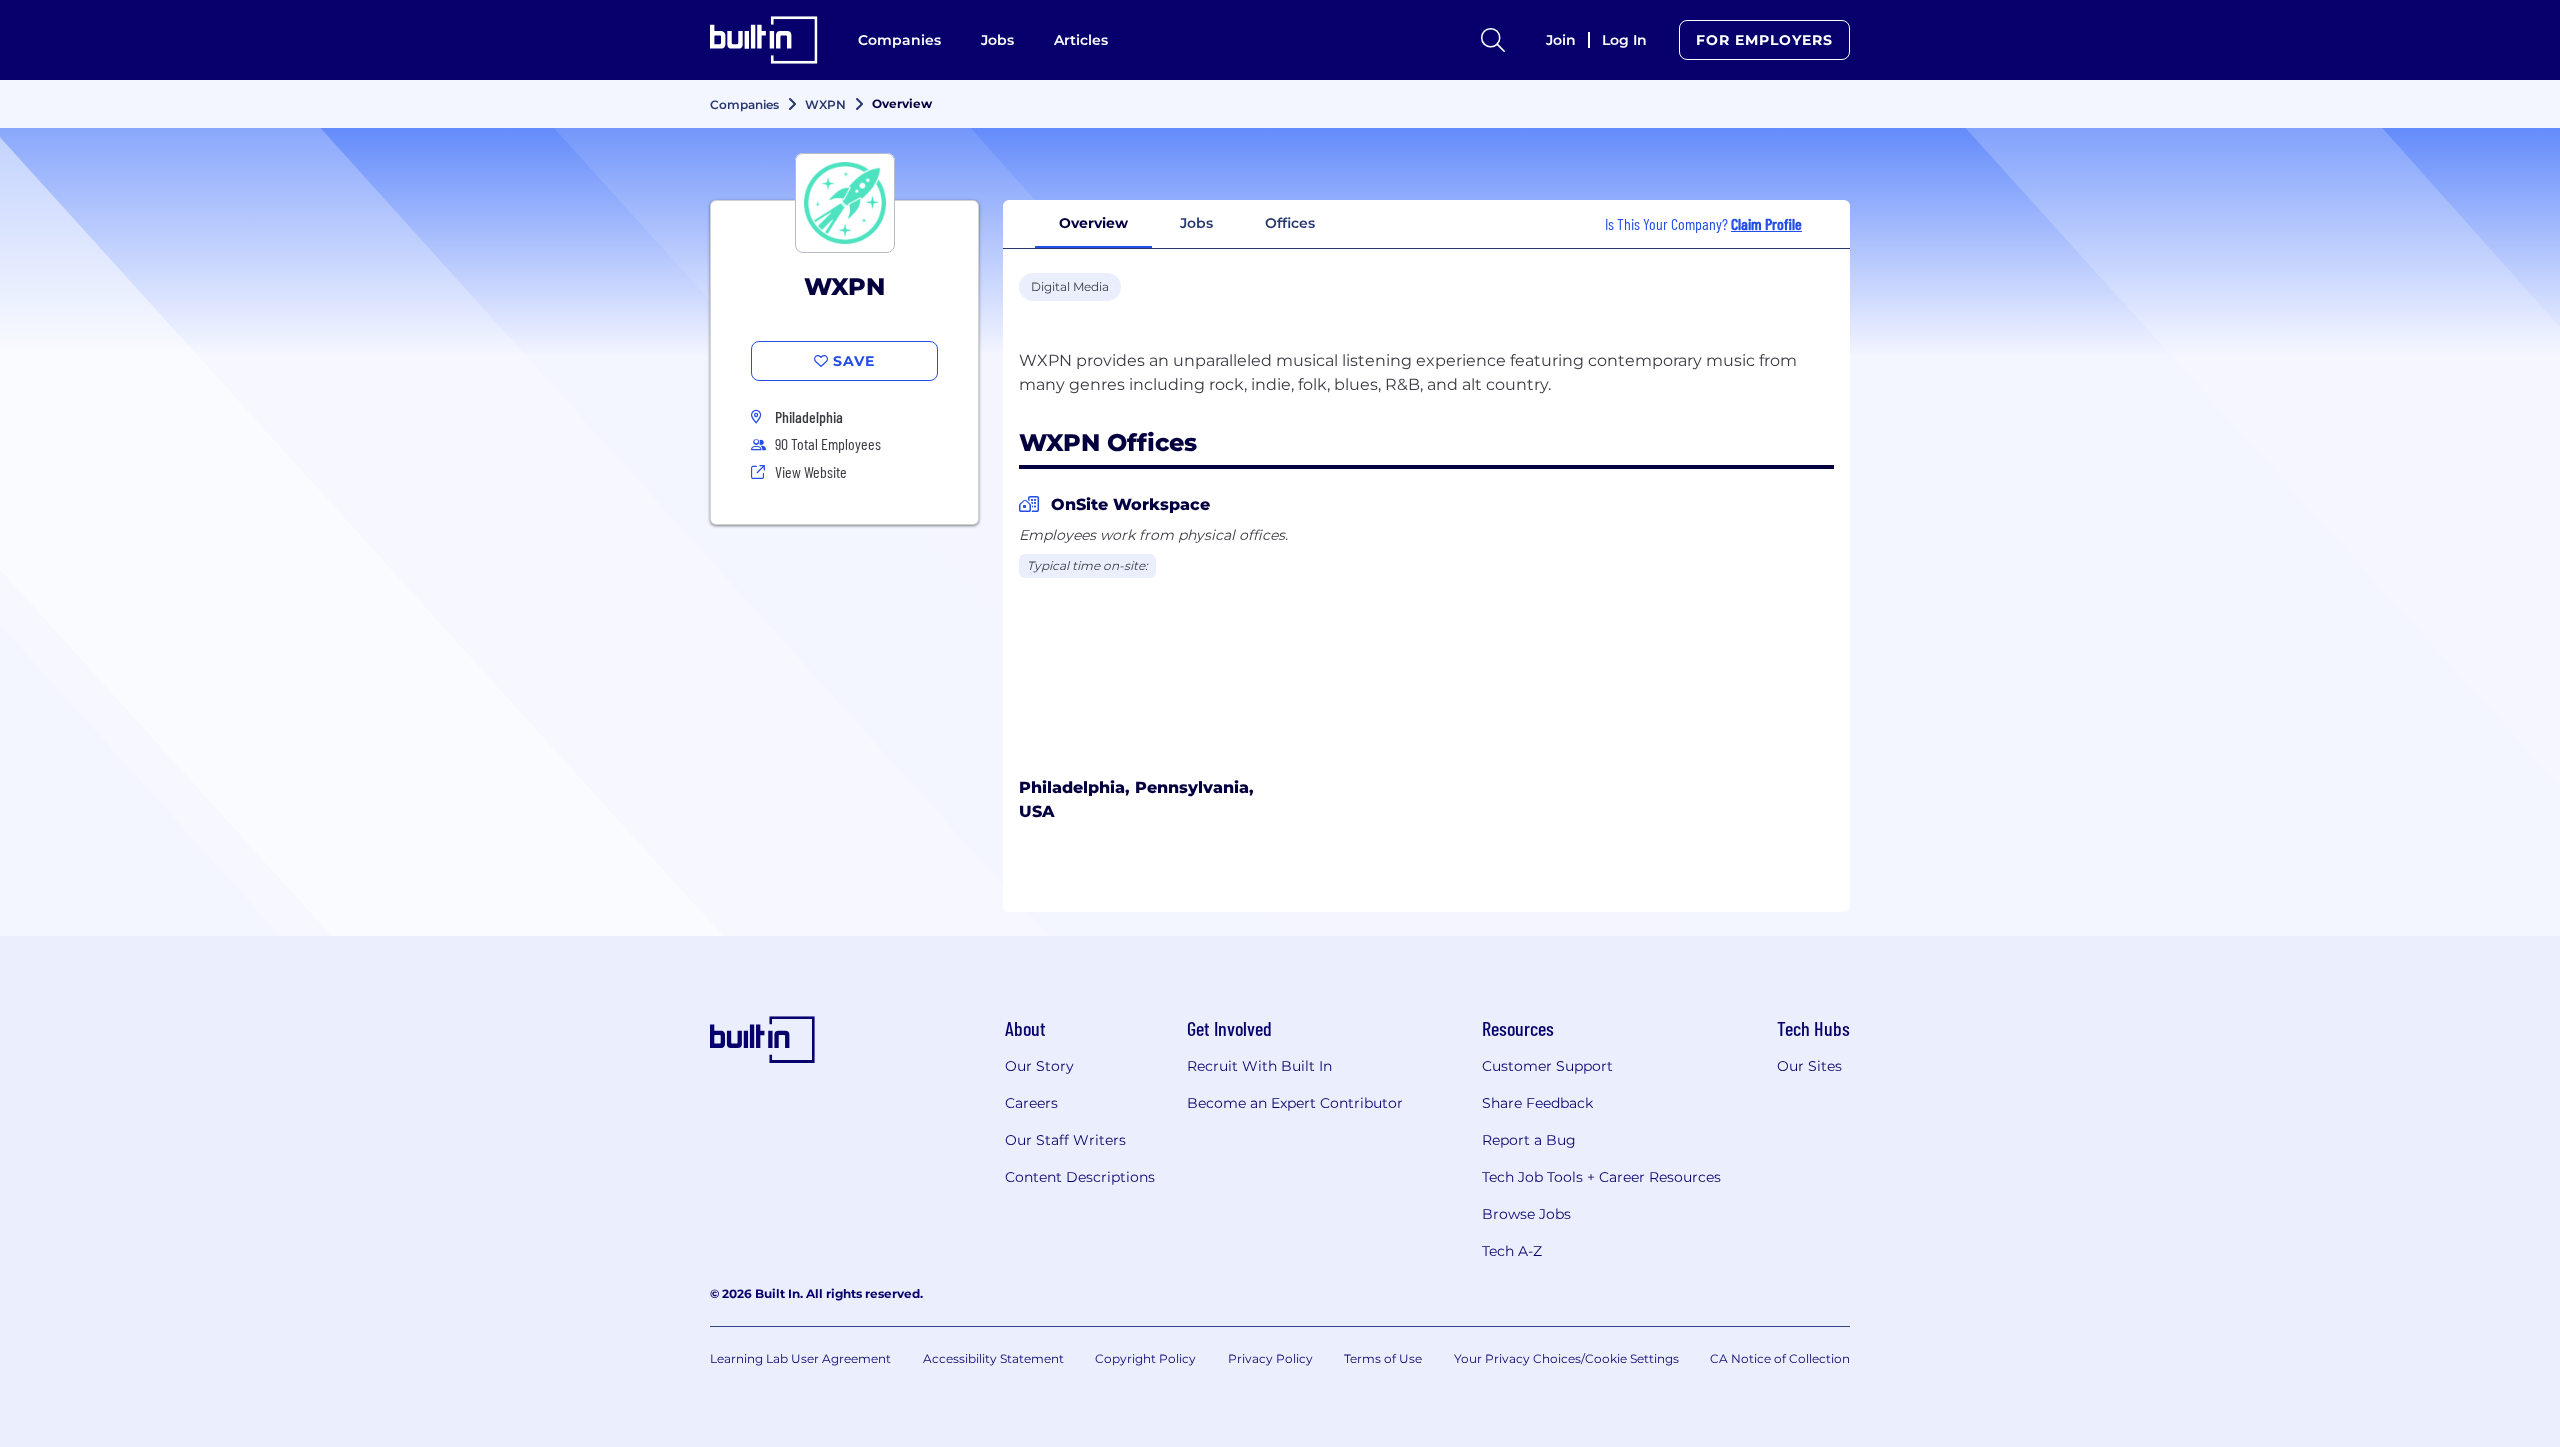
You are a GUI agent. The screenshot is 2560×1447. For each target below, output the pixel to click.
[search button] (1493, 40)
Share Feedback (1537, 1103)
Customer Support (1547, 1066)
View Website (811, 471)
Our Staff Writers (1065, 1140)
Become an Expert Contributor (1295, 1103)
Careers (1031, 1103)
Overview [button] (1093, 223)
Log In (1624, 40)
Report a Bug (1529, 1140)
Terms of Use (1383, 1358)
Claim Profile (1766, 223)
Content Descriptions (1080, 1177)
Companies (899, 40)
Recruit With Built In (1259, 1066)
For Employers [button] (1764, 40)
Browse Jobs (1526, 1214)
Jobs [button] (1196, 223)
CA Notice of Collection (1780, 1358)
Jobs (997, 40)
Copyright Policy (1145, 1358)
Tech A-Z (1512, 1251)
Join (1561, 40)
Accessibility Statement (993, 1358)
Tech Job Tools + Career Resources (1601, 1177)
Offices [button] (1290, 223)
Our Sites (1809, 1066)
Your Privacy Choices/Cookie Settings (1566, 1358)
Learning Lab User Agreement (800, 1358)
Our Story (1039, 1066)
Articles (1081, 40)
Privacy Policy (1270, 1358)
